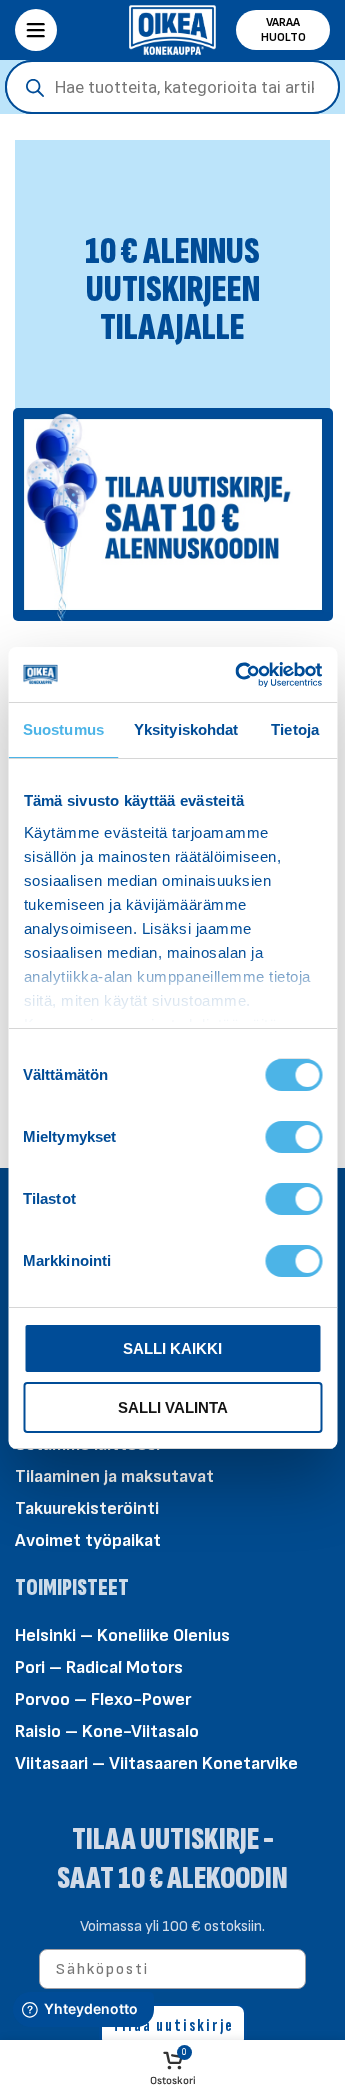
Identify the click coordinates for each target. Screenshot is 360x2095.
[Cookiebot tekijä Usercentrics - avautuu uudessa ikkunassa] (241, 675)
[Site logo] (173, 28)
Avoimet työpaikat (88, 1540)
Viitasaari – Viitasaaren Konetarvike (156, 1763)
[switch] (293, 1136)
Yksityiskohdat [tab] (186, 729)
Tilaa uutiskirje (173, 2025)
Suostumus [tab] (63, 729)
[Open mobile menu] (36, 30)
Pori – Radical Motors (99, 1667)
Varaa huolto (283, 30)
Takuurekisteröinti (87, 1508)
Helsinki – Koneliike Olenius (122, 1635)
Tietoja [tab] (295, 729)
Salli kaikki (172, 1348)
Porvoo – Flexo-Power (103, 1699)
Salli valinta (173, 1407)
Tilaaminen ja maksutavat (114, 1476)
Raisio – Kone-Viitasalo (107, 1731)
